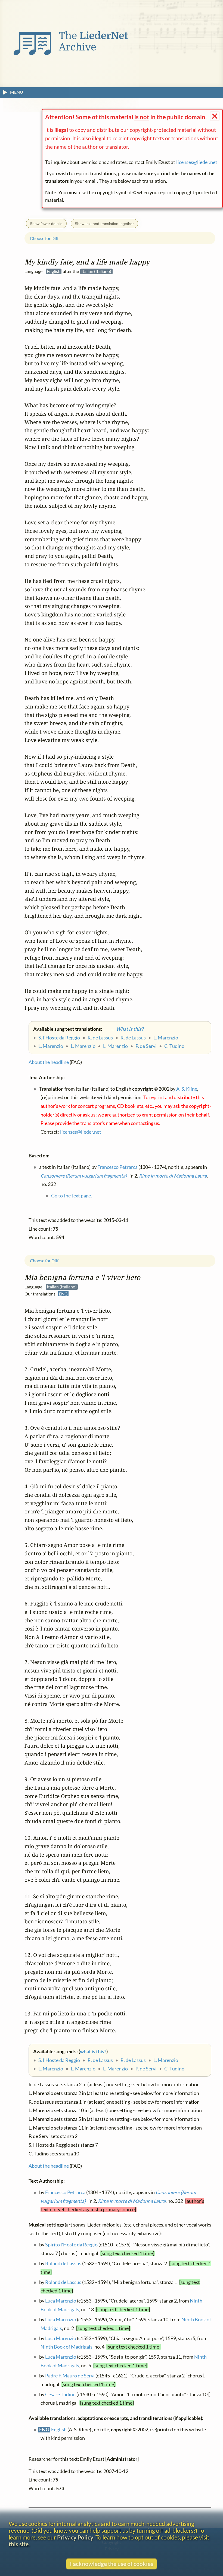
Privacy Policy (75, 2537)
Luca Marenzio (61, 2301)
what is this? (93, 2052)
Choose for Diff (44, 1261)
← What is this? (123, 1029)
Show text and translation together (104, 224)
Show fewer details (46, 224)
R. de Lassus (100, 2060)
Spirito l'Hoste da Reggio (71, 2245)
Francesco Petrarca (65, 2192)
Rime (132, 2201)
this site (19, 2544)
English (59, 2430)
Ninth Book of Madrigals (66, 2347)
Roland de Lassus (63, 2264)
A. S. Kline (187, 1089)
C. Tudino (174, 2069)
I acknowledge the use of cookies (112, 2564)
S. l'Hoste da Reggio (59, 2060)
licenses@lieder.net (197, 162)
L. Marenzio (166, 2060)
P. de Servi (146, 2069)
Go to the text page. (72, 1196)
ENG (63, 1294)
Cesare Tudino (60, 2394)
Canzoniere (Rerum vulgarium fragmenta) (84, 1176)
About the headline (49, 2166)
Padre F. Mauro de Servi (70, 2376)
